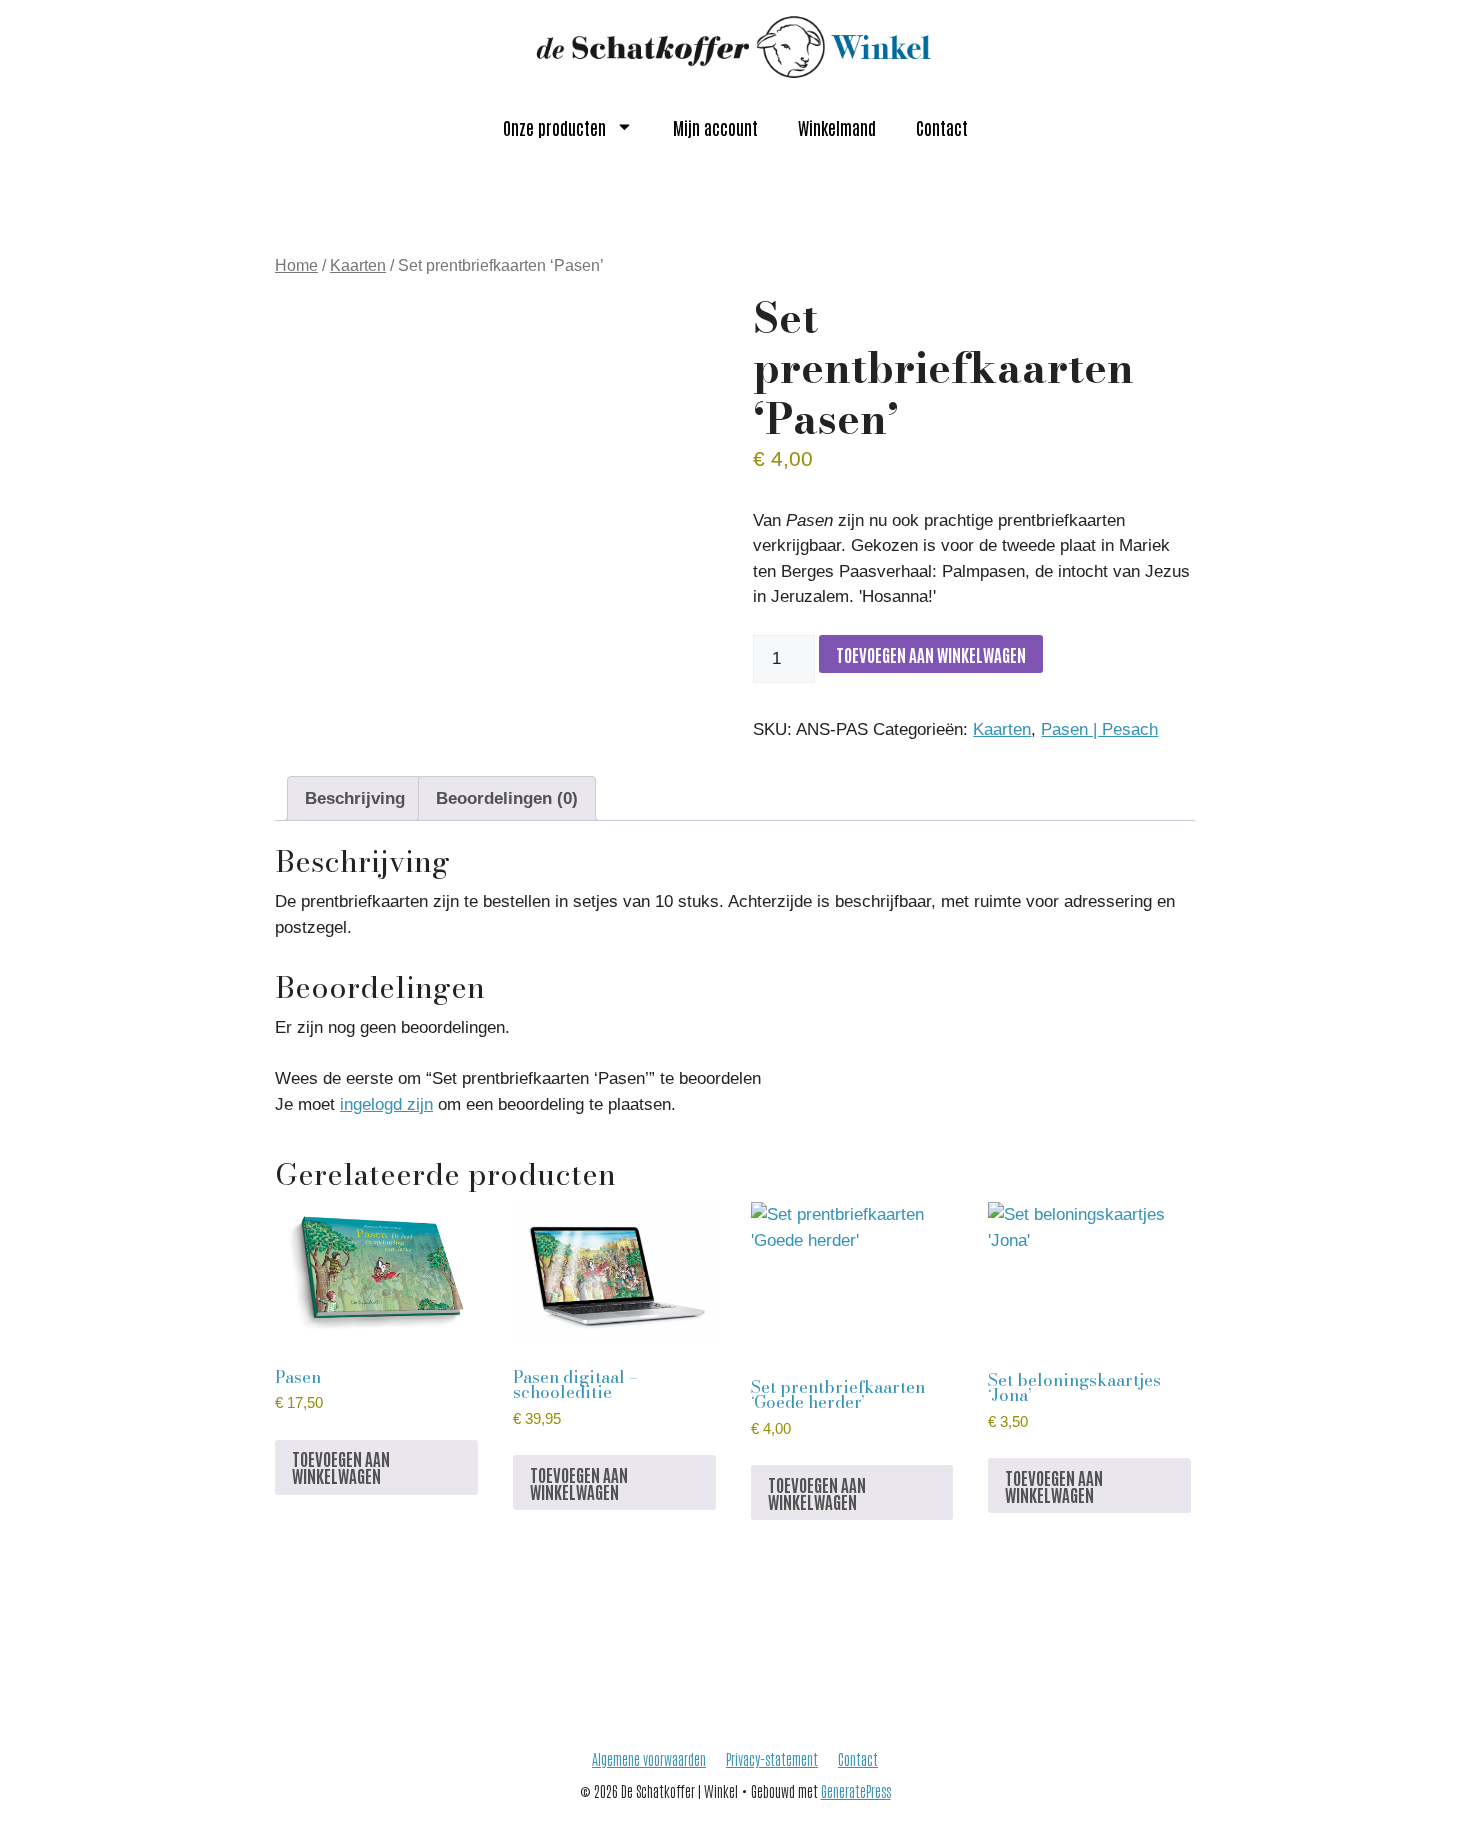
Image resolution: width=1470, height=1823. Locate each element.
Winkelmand (837, 127)
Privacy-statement (772, 1758)
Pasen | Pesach (1099, 729)
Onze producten (554, 127)
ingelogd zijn (386, 1104)
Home (296, 265)
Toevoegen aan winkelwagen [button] (341, 1466)
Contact (942, 127)
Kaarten (358, 265)
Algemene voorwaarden (649, 1758)
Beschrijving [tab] (355, 798)
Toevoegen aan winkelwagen (931, 654)
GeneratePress (856, 1790)
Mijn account (715, 127)
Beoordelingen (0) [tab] (507, 798)
